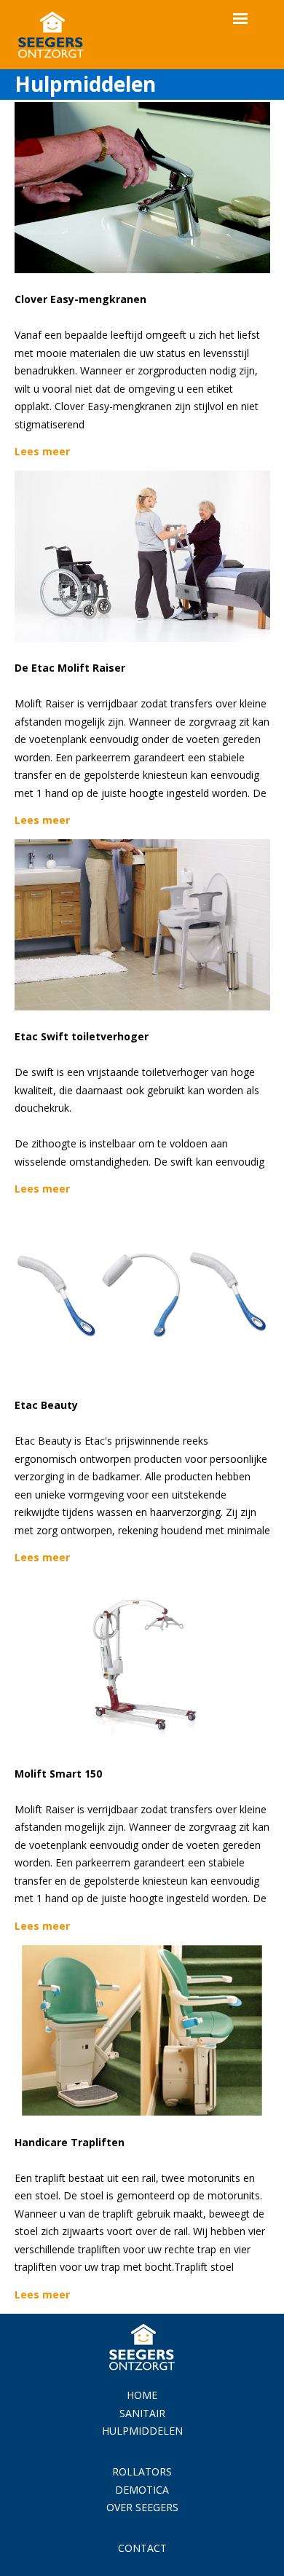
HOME (142, 2395)
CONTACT (142, 2548)
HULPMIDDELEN (142, 2431)
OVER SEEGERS (142, 2507)
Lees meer (42, 451)
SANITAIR (142, 2413)
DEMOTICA (142, 2490)
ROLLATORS (142, 2471)
